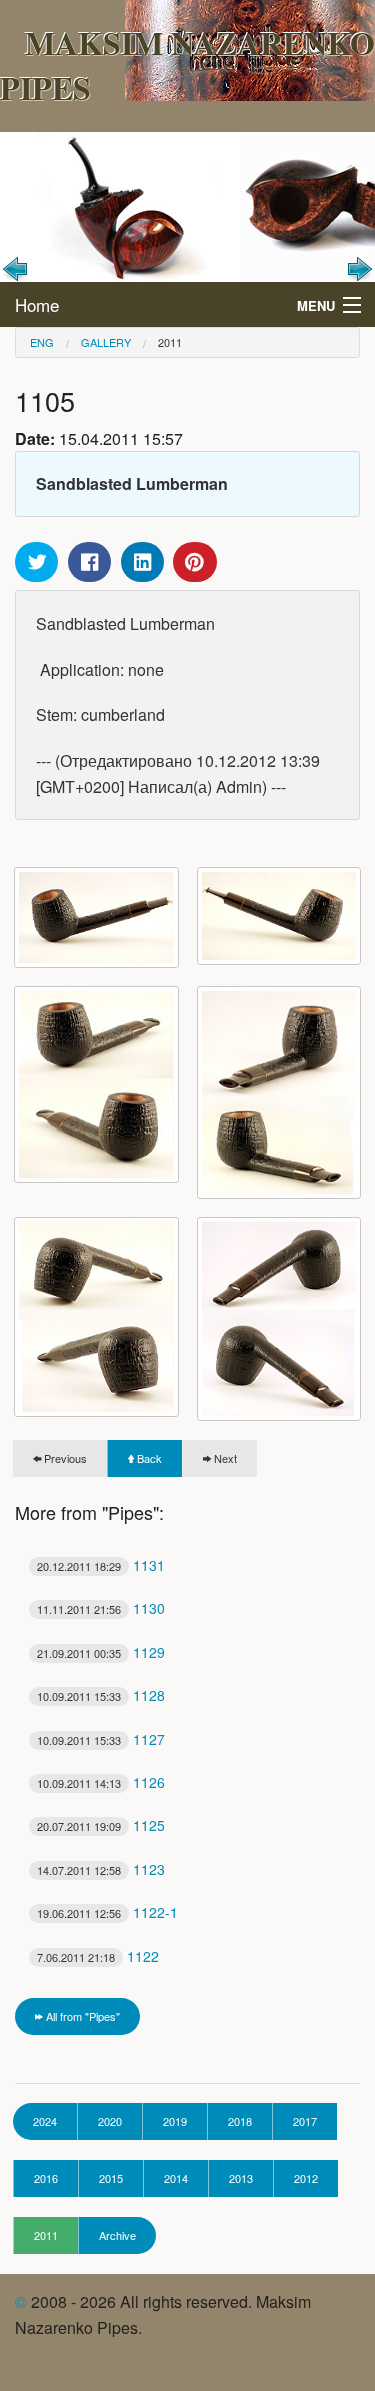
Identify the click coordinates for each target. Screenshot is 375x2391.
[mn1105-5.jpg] (279, 1093)
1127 (101, 1739)
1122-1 (107, 1912)
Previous (64, 1458)
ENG (42, 342)
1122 (98, 1956)
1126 (101, 1782)
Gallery (106, 342)
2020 (110, 2121)
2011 (170, 342)
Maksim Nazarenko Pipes (187, 65)
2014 (176, 2178)
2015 (111, 2178)
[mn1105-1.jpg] (96, 917)
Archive (117, 2235)
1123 (101, 1869)
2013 (241, 2178)
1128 (101, 1695)
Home (37, 304)
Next (224, 1458)
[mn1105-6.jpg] (96, 1317)
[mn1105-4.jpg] (96, 1085)
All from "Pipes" (81, 2016)
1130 (101, 1608)
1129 (101, 1652)
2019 (175, 2121)
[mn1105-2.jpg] (279, 916)
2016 (46, 2178)
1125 (101, 1825)
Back (148, 1458)
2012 (306, 2178)
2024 (45, 2121)
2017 (305, 2121)
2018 (240, 2121)
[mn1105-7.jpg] (279, 1318)
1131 (101, 1565)
